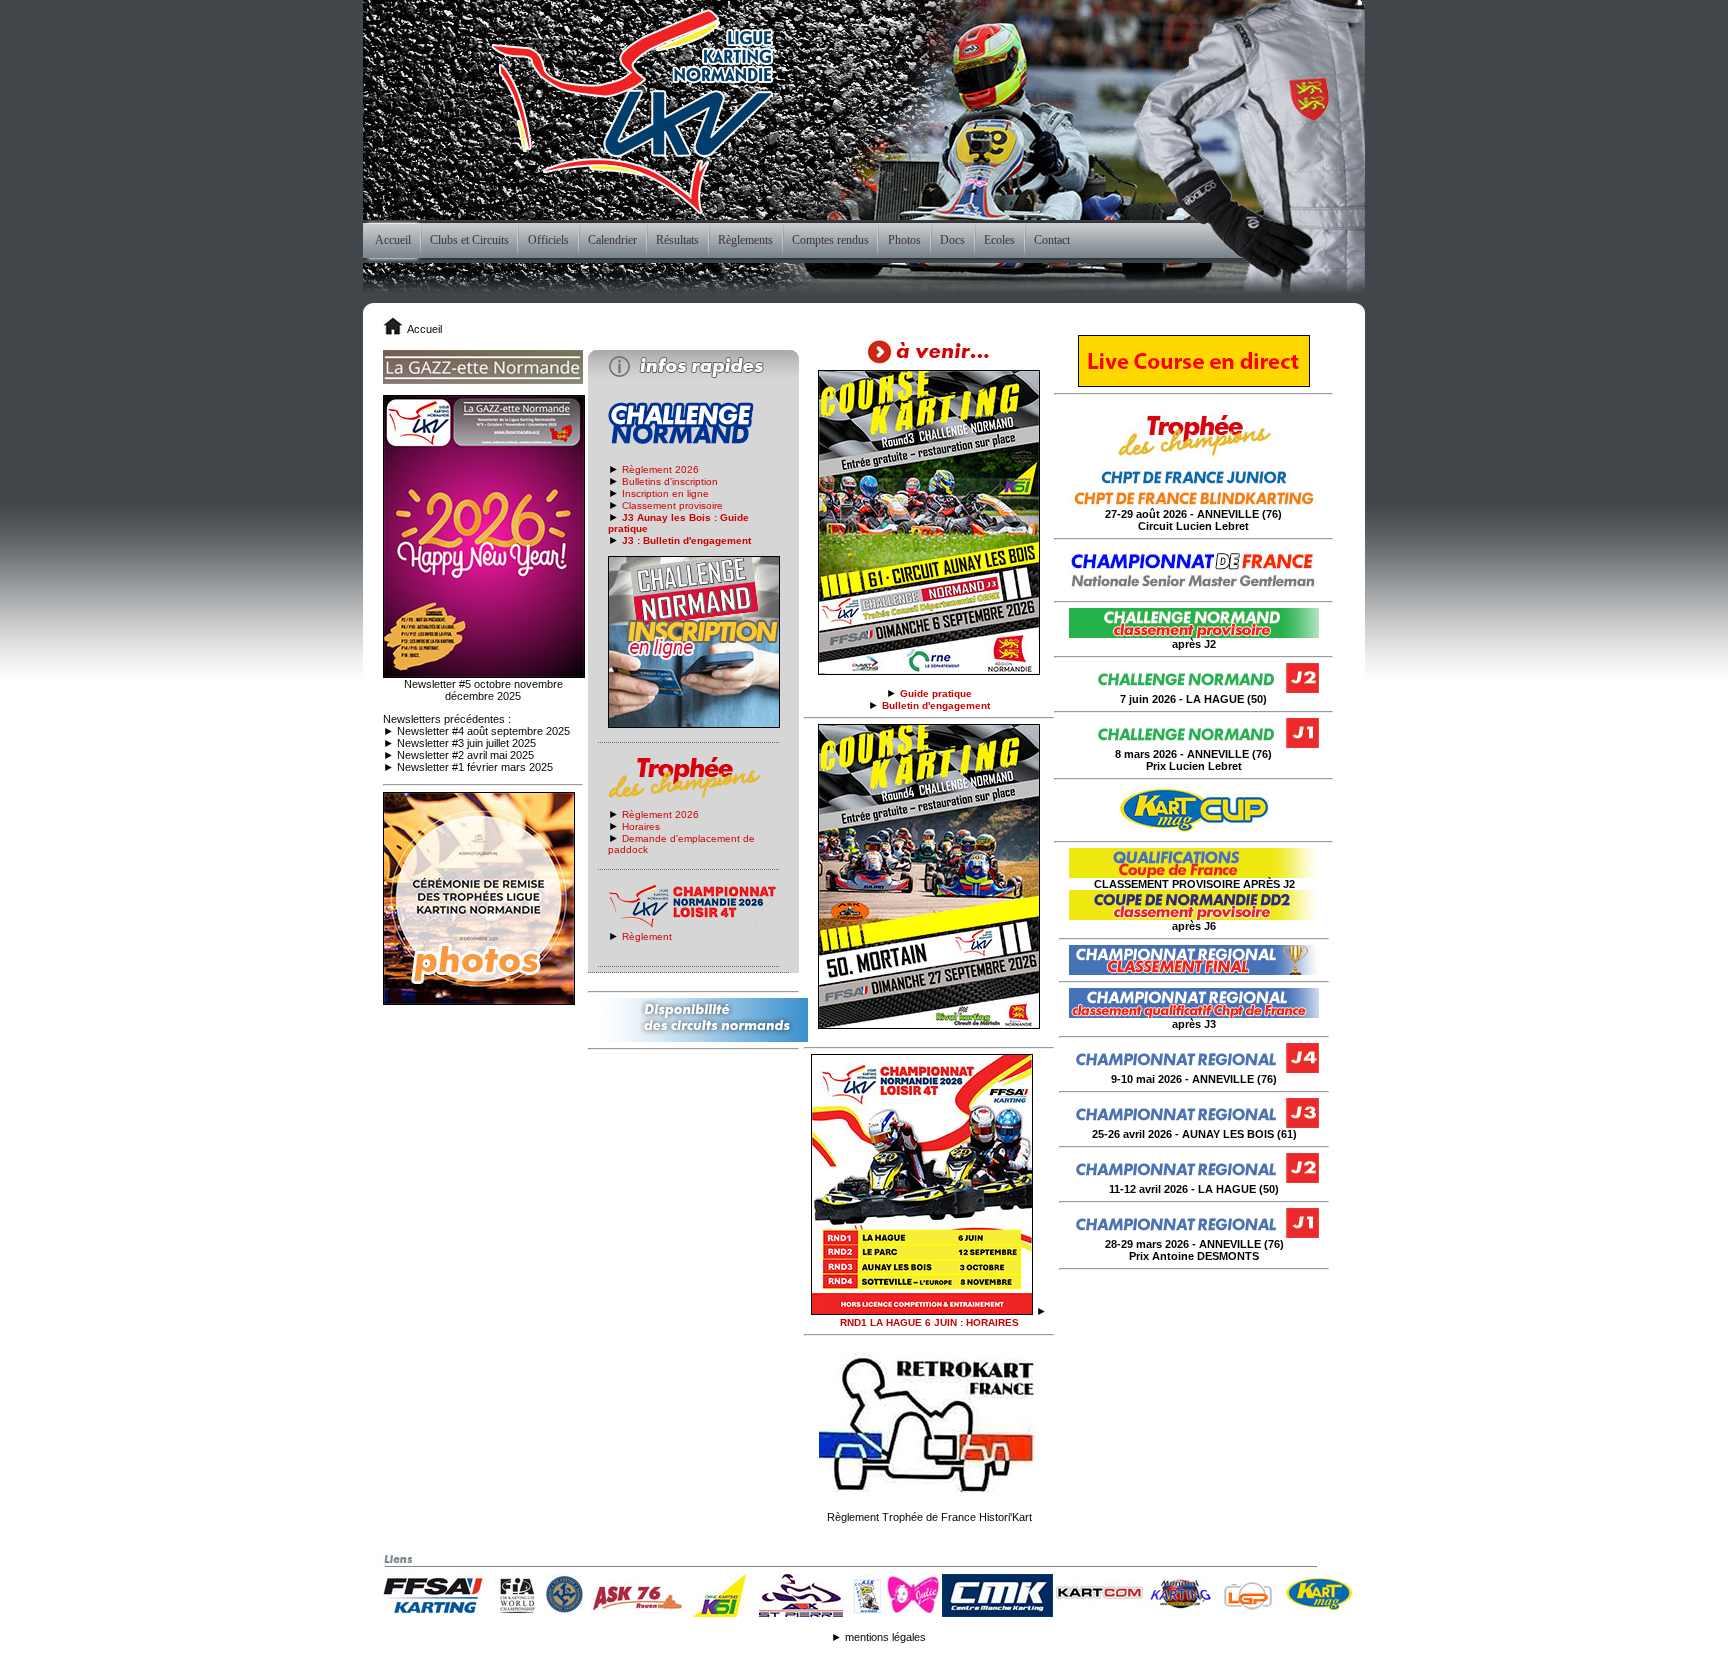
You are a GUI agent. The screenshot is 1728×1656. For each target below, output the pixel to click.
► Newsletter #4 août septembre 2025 (476, 731)
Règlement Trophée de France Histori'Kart (929, 1517)
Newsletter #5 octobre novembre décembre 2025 (483, 690)
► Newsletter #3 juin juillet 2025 (459, 743)
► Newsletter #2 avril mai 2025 (458, 755)
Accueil (424, 329)
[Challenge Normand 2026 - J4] (929, 1025)
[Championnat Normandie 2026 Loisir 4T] (922, 1311)
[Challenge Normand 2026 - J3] (929, 671)
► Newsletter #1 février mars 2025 (468, 767)
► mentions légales (878, 1637)
